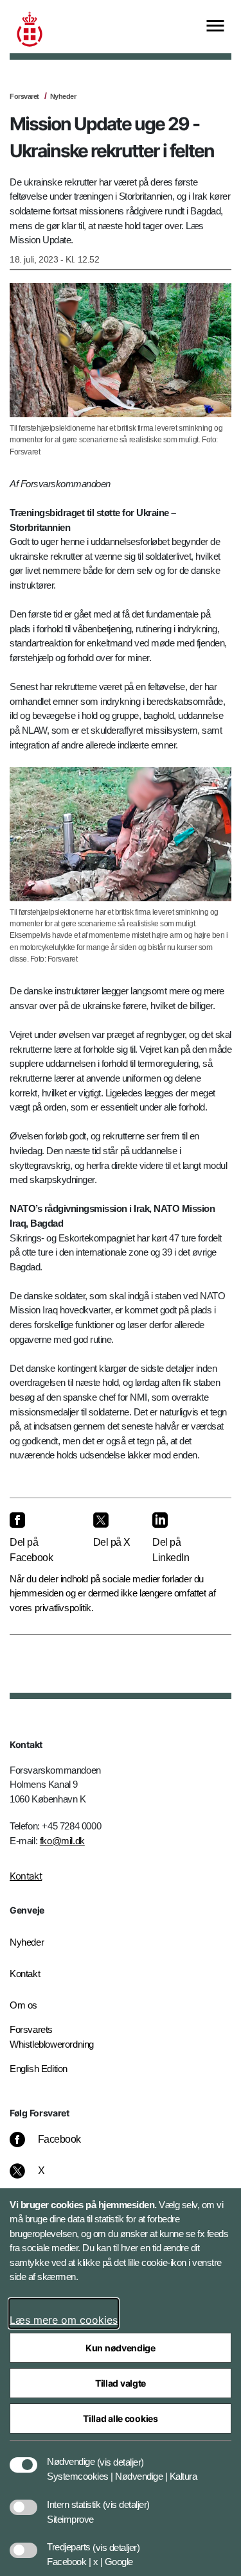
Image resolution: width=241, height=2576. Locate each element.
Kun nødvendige (121, 2348)
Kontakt (26, 1876)
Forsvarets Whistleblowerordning (52, 2037)
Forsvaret (24, 96)
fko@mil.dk (62, 1841)
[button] (121, 2455)
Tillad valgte (121, 2383)
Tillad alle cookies (120, 2418)
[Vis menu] (215, 27)
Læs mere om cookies (64, 2320)
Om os (23, 2005)
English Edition (39, 2069)
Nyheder (63, 96)
